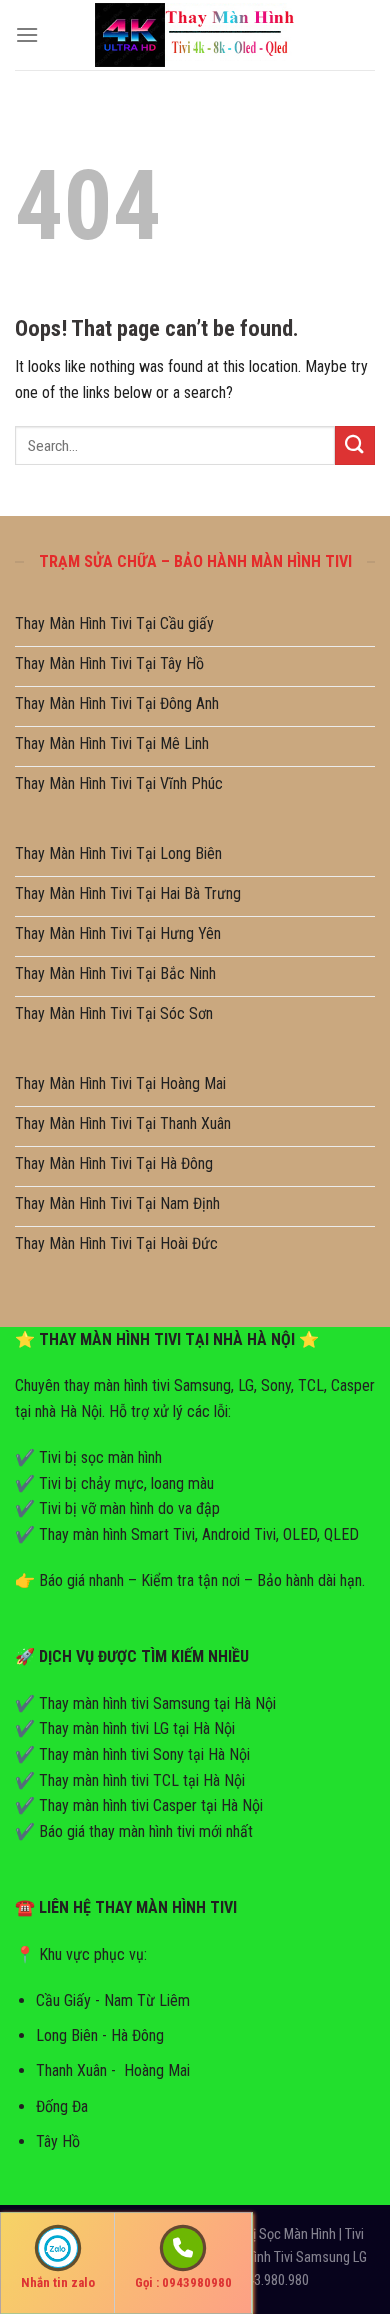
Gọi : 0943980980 (183, 2282)
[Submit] (355, 445)
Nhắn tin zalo (58, 2282)
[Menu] (27, 34)
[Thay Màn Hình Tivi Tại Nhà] (195, 34)
